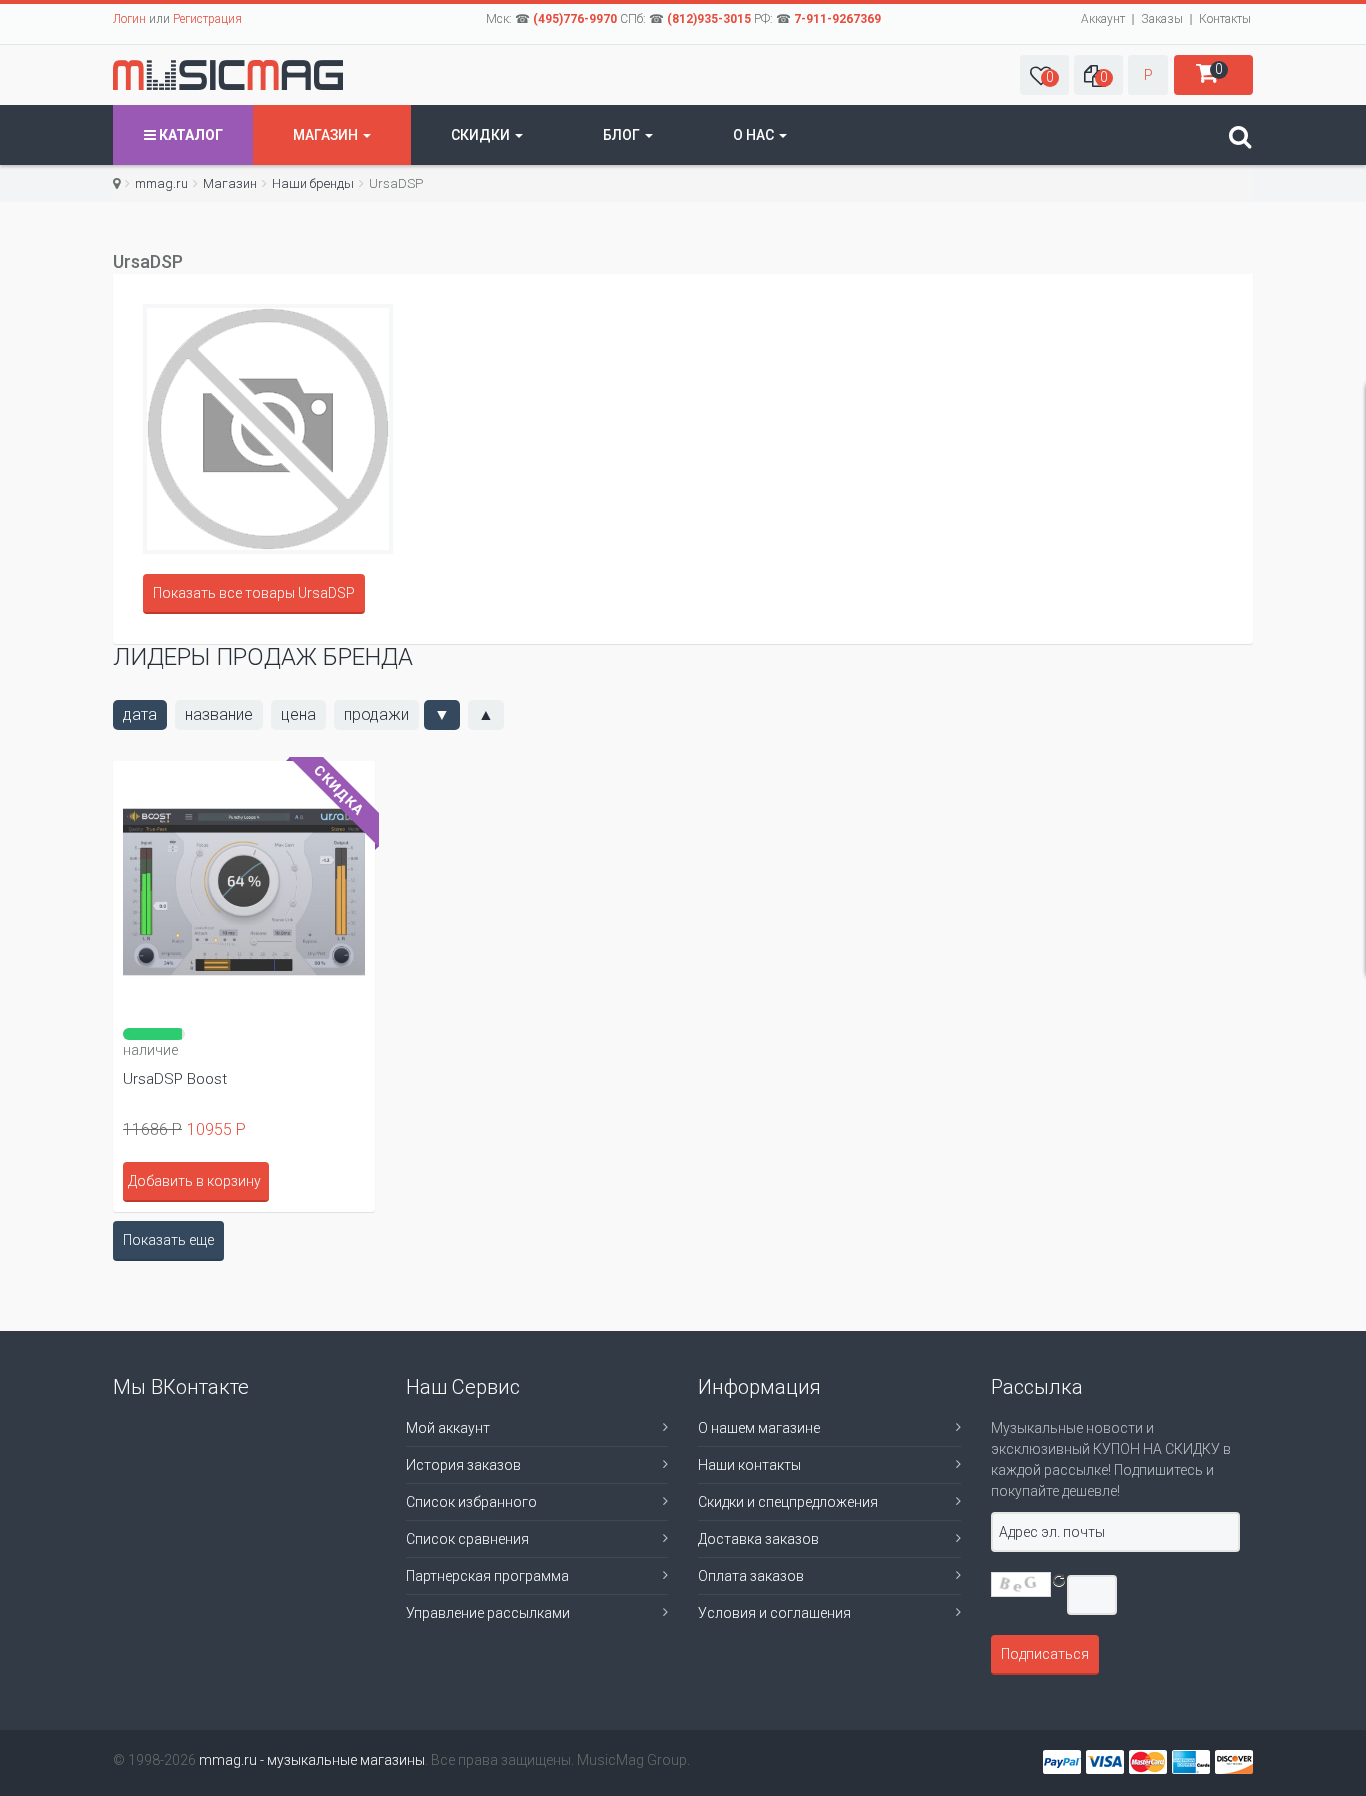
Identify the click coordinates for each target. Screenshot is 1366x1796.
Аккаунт (1103, 19)
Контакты (1225, 19)
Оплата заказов (751, 1576)
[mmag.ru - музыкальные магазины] (228, 75)
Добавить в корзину (194, 1181)
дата (140, 714)
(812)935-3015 (709, 19)
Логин (129, 19)
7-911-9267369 (837, 19)
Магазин (327, 135)
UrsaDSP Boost (175, 1079)
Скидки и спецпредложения (788, 1502)
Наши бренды (313, 183)
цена (298, 714)
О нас (755, 135)
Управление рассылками (488, 1613)
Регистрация (207, 19)
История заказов (463, 1465)
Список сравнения (467, 1539)
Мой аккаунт (448, 1428)
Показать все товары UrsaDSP (254, 593)
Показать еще (168, 1240)
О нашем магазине (759, 1428)
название (219, 714)
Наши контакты (749, 1465)
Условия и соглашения (774, 1613)
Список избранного (471, 1502)
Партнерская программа (487, 1576)
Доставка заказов (758, 1539)
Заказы (1162, 19)
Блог (623, 135)
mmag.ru (161, 183)
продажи (376, 714)
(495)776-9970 (575, 19)
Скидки (482, 135)
